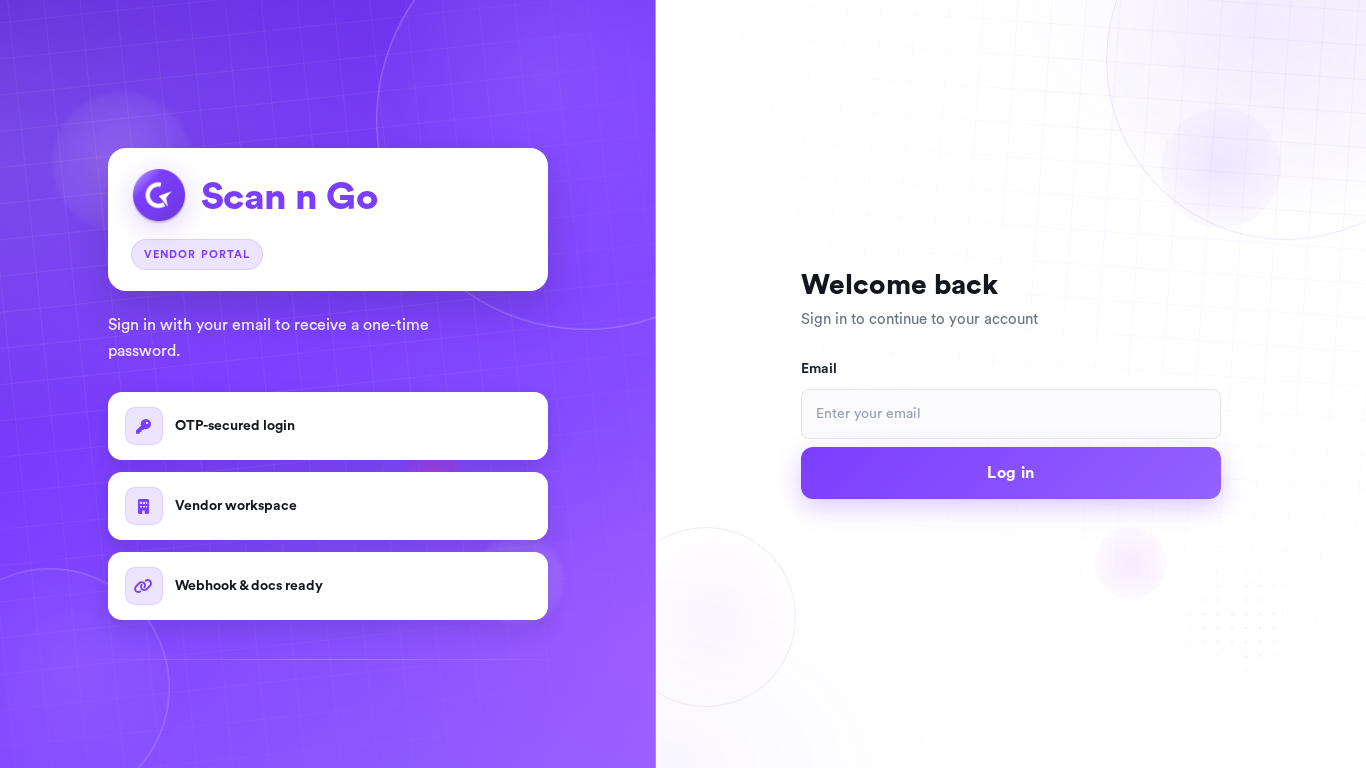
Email (819, 369)
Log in (1010, 473)
